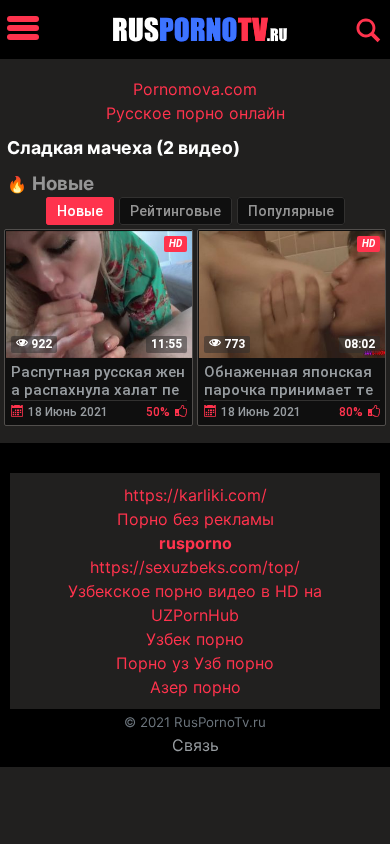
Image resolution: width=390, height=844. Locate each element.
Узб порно (234, 663)
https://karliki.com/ (195, 495)
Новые (80, 211)
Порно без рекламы (195, 519)
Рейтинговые (175, 211)
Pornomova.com (195, 89)
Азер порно (195, 687)
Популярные (291, 211)
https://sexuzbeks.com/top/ (195, 567)
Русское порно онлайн (195, 113)
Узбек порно (195, 639)
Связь (195, 745)
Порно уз (152, 663)
